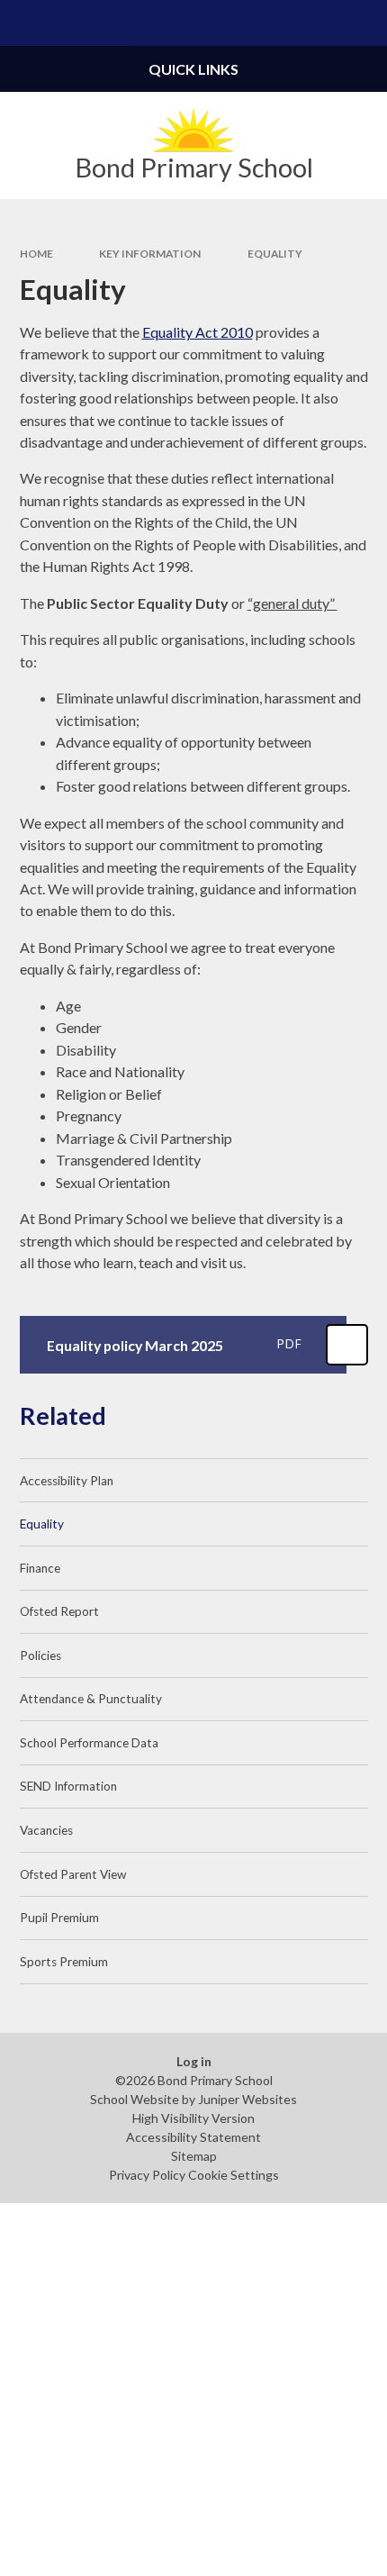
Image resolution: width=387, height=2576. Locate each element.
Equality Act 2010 (198, 332)
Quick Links (193, 69)
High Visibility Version (193, 2118)
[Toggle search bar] (364, 23)
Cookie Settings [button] (234, 2175)
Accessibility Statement (193, 2137)
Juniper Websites (247, 2099)
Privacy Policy (147, 2175)
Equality (275, 254)
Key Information (150, 254)
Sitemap (194, 2156)
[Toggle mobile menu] (23, 23)
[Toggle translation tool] (318, 23)
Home (36, 254)
